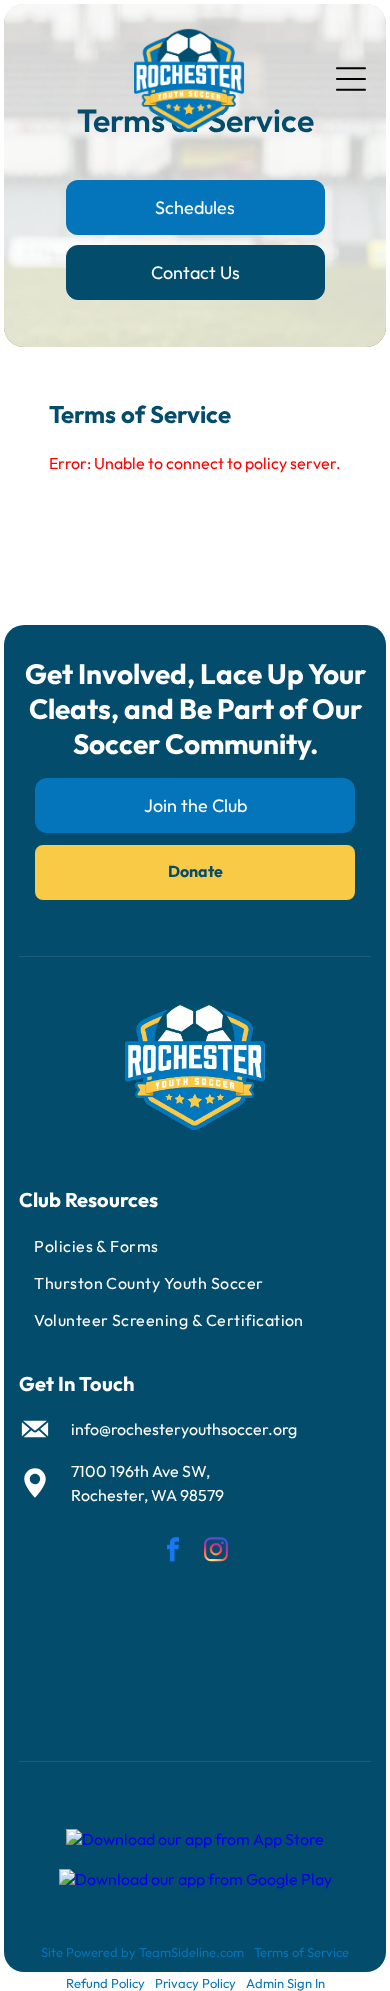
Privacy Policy (195, 1983)
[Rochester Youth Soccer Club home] (189, 79)
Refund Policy (105, 1983)
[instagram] (216, 1552)
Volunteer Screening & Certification (169, 1320)
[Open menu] (351, 79)
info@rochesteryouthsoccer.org (184, 1429)
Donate (195, 871)
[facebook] (173, 1552)
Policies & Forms (96, 1246)
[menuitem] (195, 1246)
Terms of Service (301, 1952)
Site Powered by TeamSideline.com (142, 1952)
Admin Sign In (285, 1983)
